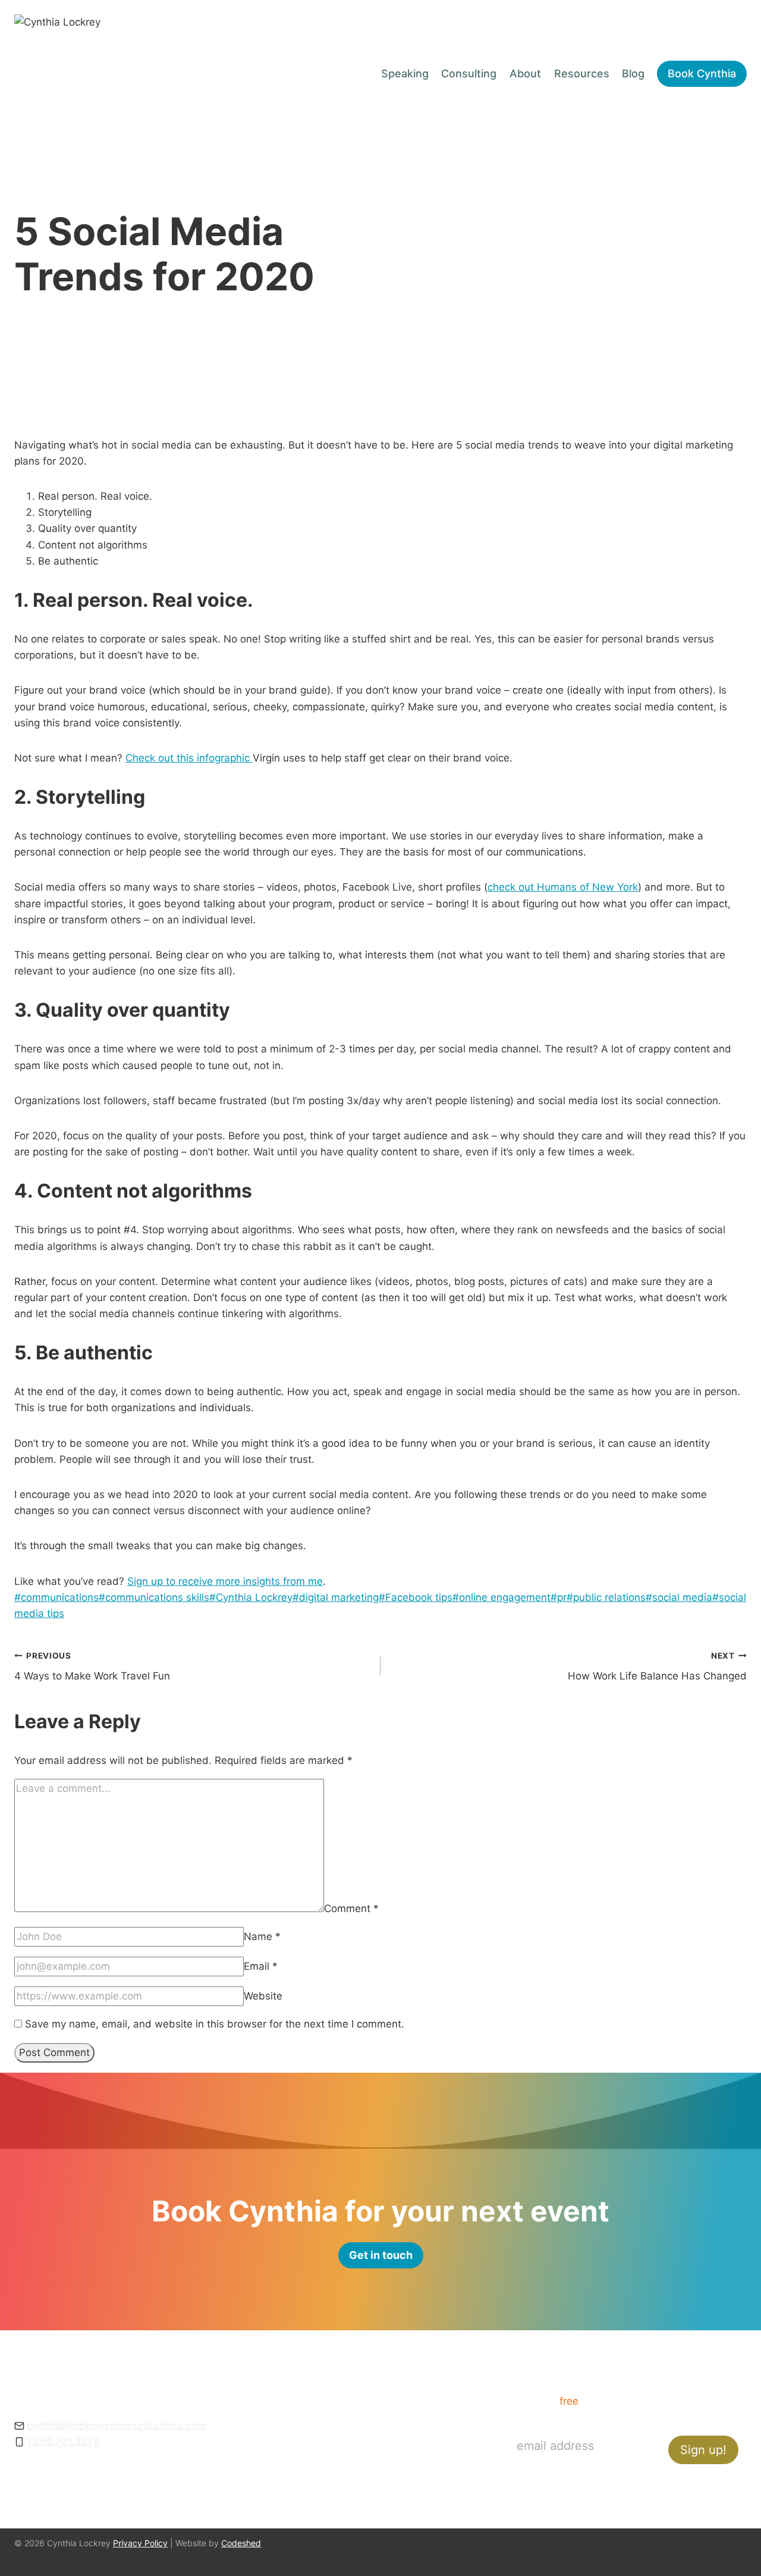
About (525, 73)
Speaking (405, 73)
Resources (582, 73)
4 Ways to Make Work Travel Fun (92, 1667)
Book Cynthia (702, 73)
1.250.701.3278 (63, 2442)
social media (679, 1597)
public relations (606, 1597)
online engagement (501, 1597)
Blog (633, 73)
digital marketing (336, 1597)
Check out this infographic (189, 758)
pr (559, 1597)
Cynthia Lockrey (251, 1597)
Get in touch (388, 2481)
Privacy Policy (140, 2543)
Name (262, 1936)
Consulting (469, 73)
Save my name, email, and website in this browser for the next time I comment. (215, 2024)
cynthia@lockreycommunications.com (116, 2425)
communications (56, 1597)
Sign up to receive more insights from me (225, 1581)
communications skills (154, 1597)
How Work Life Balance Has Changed (657, 1667)
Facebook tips (416, 1597)
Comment (351, 1909)
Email (261, 1966)
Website (263, 1996)
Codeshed (241, 2543)
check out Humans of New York (563, 887)
